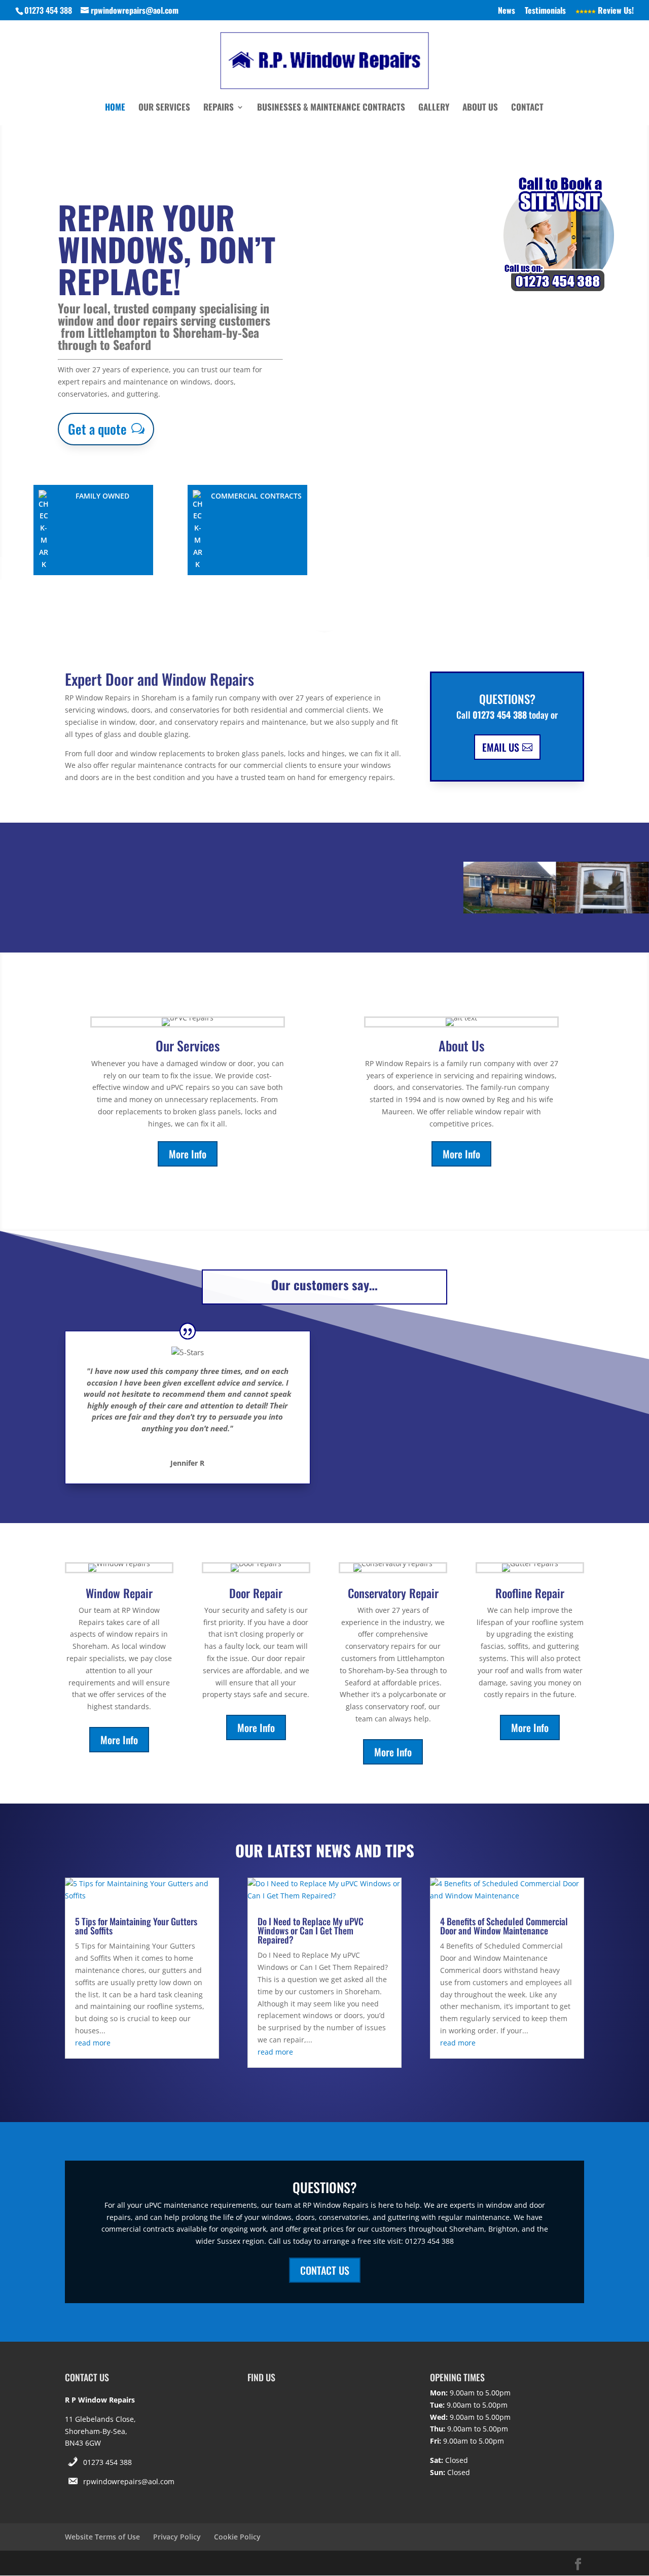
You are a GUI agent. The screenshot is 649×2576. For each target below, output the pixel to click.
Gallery (434, 108)
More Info (188, 1154)
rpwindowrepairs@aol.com (129, 2481)
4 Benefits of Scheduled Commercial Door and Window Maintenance (504, 1926)
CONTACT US (325, 2270)
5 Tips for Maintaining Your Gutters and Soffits (136, 1926)
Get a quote (97, 429)
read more (93, 2043)
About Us (480, 108)
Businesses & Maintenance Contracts (331, 108)
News (507, 11)
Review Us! (615, 11)
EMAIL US (501, 747)
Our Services (164, 108)
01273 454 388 (107, 2462)
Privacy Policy (177, 2537)
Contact (527, 108)
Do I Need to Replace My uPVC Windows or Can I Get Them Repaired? (311, 1930)
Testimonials (545, 11)
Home (115, 108)
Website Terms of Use (102, 2537)
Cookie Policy (237, 2537)
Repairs (219, 108)
